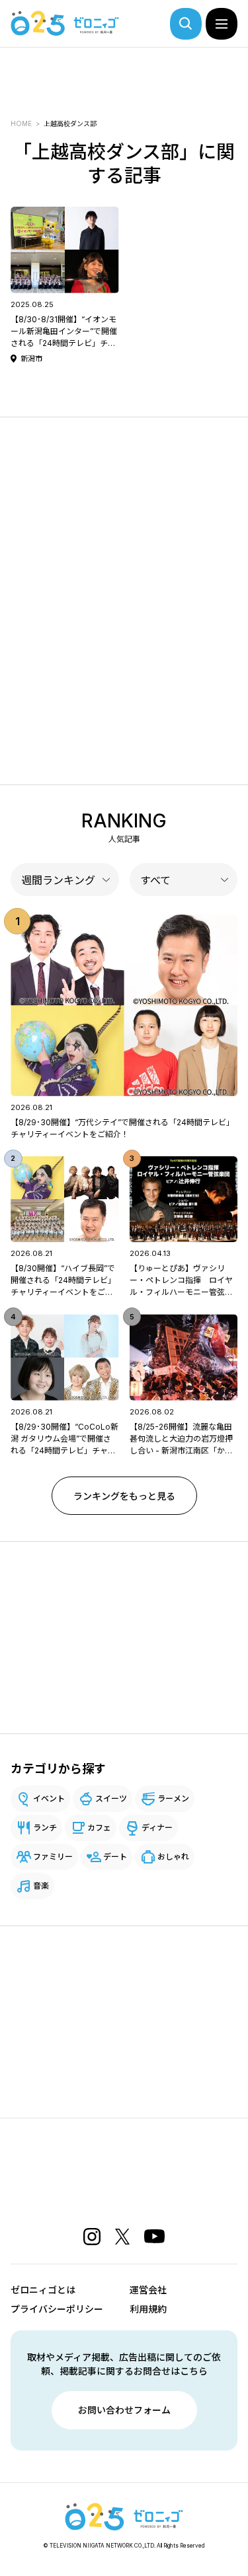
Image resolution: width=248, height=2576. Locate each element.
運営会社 (148, 2290)
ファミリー (53, 1857)
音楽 (41, 1886)
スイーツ (111, 1798)
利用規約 (148, 2309)
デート (115, 1857)
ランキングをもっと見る (124, 1496)
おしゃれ (173, 1857)
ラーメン (173, 1798)
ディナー (157, 1828)
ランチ (45, 1828)
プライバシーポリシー (57, 2309)
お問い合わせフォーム (124, 2410)
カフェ (99, 1828)
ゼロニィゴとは (43, 2290)
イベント (49, 1798)
